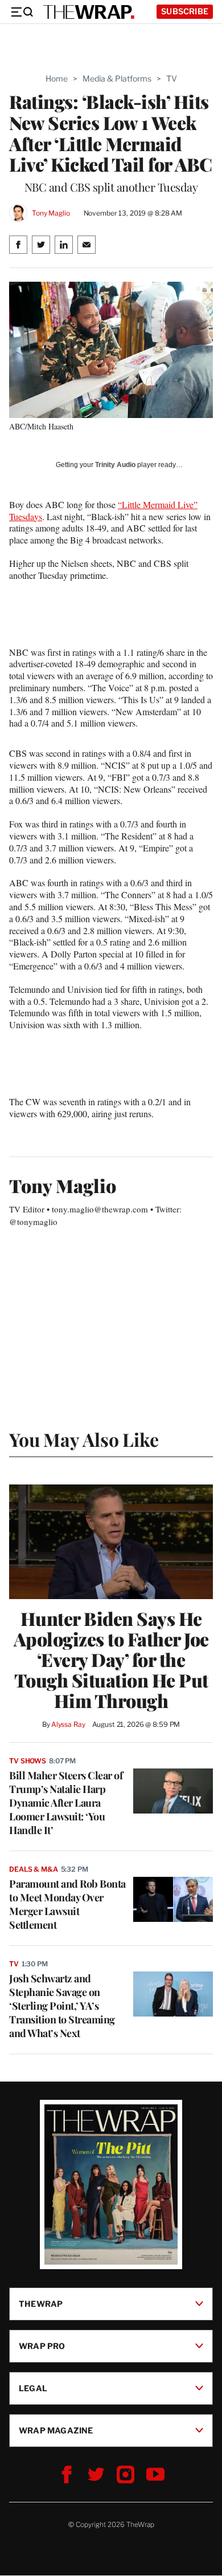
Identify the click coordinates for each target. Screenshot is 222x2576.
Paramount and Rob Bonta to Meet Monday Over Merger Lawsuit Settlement (67, 1904)
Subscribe (185, 11)
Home (57, 78)
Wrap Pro (42, 2346)
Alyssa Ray (68, 1724)
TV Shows (28, 1761)
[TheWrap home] (89, 12)
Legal (33, 2388)
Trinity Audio (115, 465)
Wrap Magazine (56, 2430)
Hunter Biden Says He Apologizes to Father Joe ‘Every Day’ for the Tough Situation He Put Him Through (111, 1660)
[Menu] (22, 12)
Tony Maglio (51, 213)
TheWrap (41, 2304)
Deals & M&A (34, 1869)
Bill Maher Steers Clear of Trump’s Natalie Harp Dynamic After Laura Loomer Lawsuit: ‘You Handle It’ (66, 1803)
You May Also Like (84, 1439)
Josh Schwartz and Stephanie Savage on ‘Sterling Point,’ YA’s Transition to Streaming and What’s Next (62, 2006)
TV (172, 78)
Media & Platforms (117, 78)
